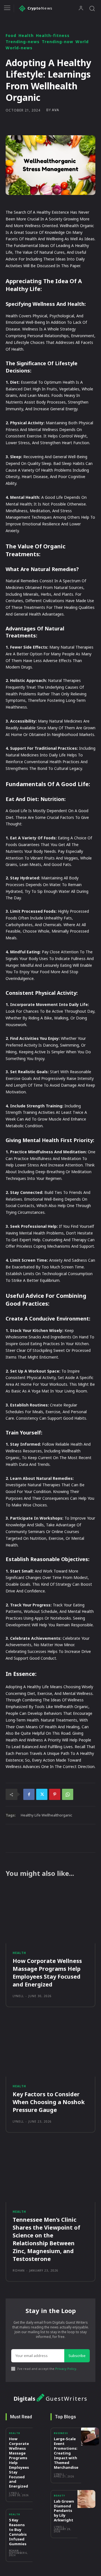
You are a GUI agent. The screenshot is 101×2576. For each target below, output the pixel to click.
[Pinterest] (55, 1794)
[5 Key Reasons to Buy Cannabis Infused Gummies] (42, 2518)
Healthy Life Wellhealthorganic (46, 1815)
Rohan (19, 2270)
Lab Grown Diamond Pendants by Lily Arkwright (64, 2511)
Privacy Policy (66, 2369)
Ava (56, 110)
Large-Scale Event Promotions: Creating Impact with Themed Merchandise (66, 2453)
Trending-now (58, 42)
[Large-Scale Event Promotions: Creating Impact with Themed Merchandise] (90, 2437)
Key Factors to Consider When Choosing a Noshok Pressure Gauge (49, 2102)
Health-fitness (53, 36)
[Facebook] (29, 1794)
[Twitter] (42, 1794)
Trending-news (23, 42)
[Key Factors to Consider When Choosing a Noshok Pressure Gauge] (50, 2048)
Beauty (59, 2496)
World (82, 42)
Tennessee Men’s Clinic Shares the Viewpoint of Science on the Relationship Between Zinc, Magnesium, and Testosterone (46, 2239)
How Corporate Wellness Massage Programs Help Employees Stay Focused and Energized (47, 1973)
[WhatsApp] (68, 1794)
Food (11, 36)
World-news (19, 48)
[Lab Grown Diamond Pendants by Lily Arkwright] (86, 2499)
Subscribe (77, 2356)
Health (26, 36)
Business (61, 2433)
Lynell (18, 1996)
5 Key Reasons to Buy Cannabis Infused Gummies (18, 2532)
